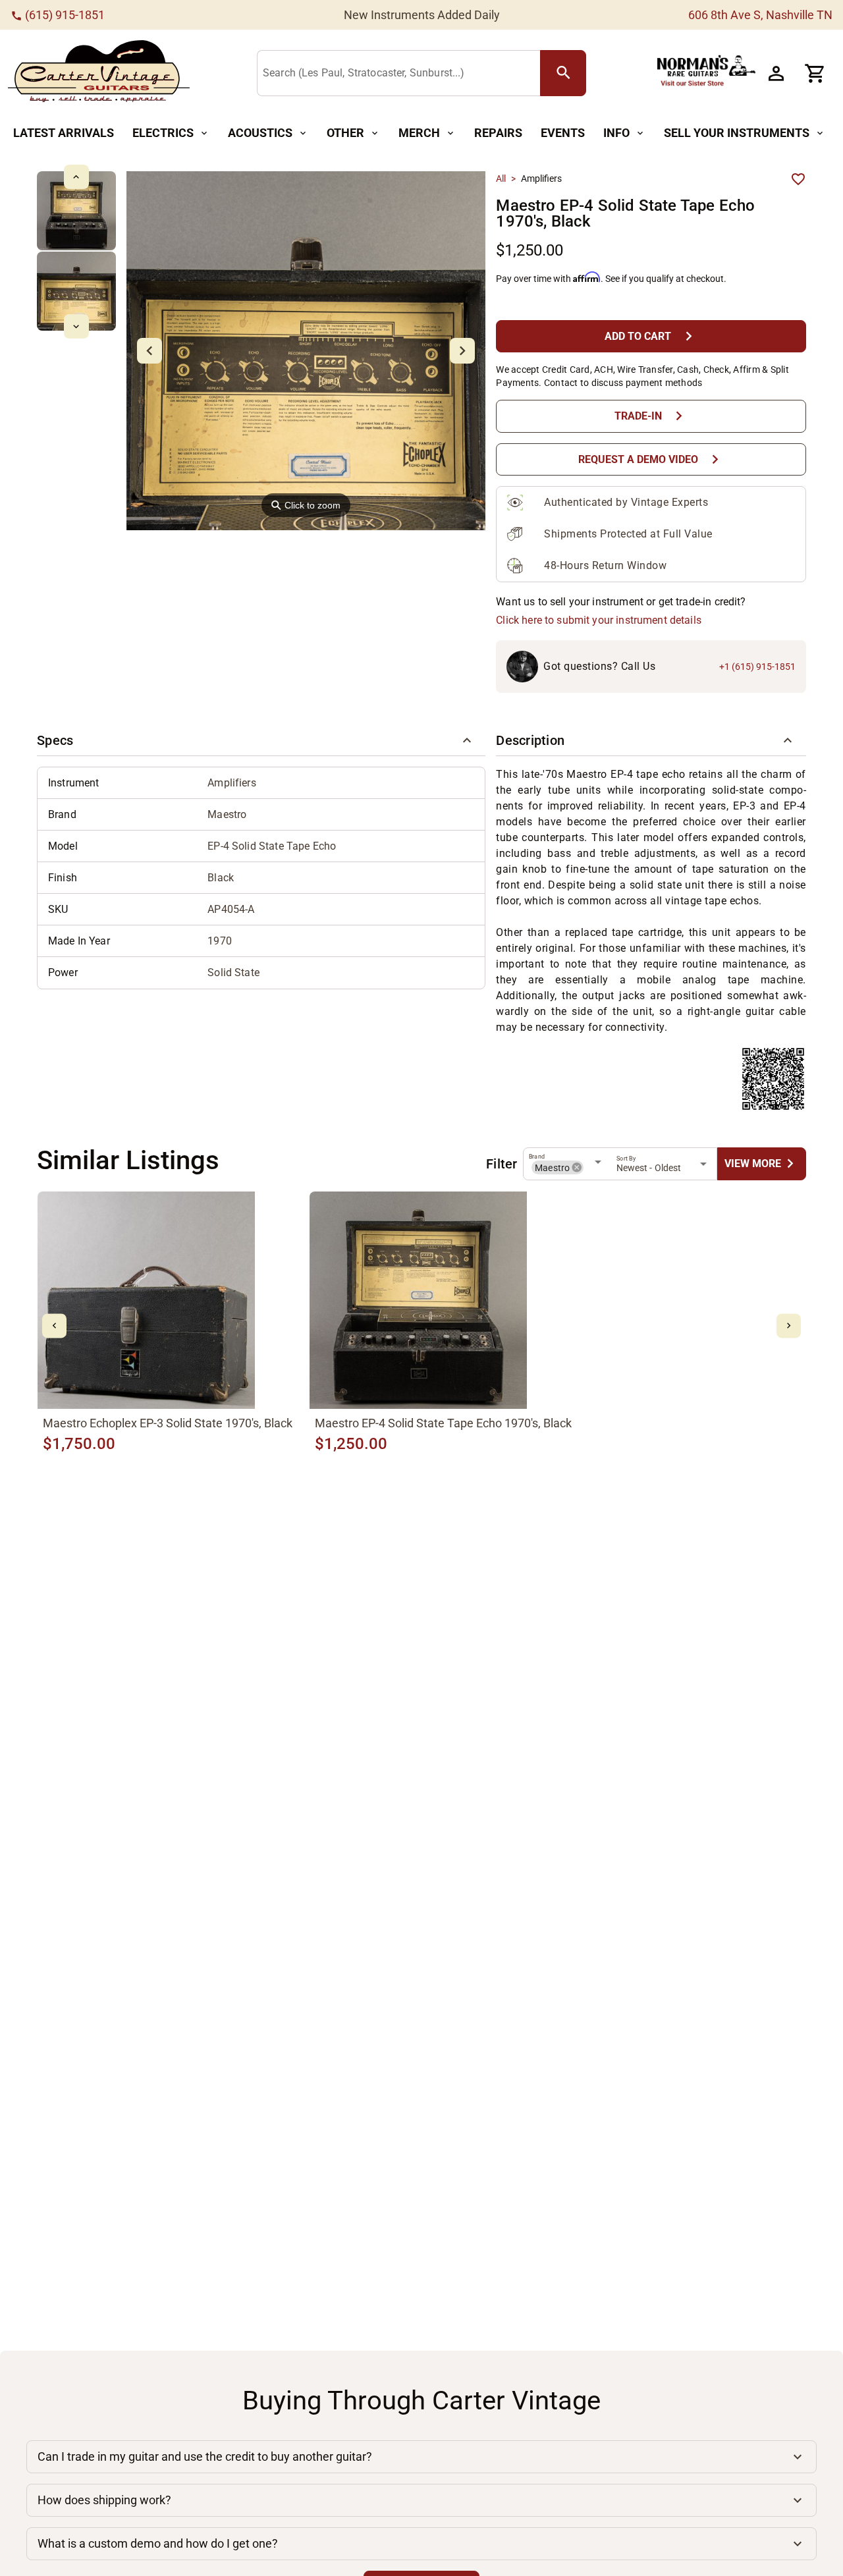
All (501, 178)
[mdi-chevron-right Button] (789, 1326)
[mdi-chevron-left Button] (54, 1326)
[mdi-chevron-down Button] (76, 326)
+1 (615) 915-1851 (757, 667)
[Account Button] (776, 73)
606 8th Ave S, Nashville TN (760, 15)
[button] (261, 740)
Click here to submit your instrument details (599, 620)
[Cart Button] (815, 73)
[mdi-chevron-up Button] (76, 177)
